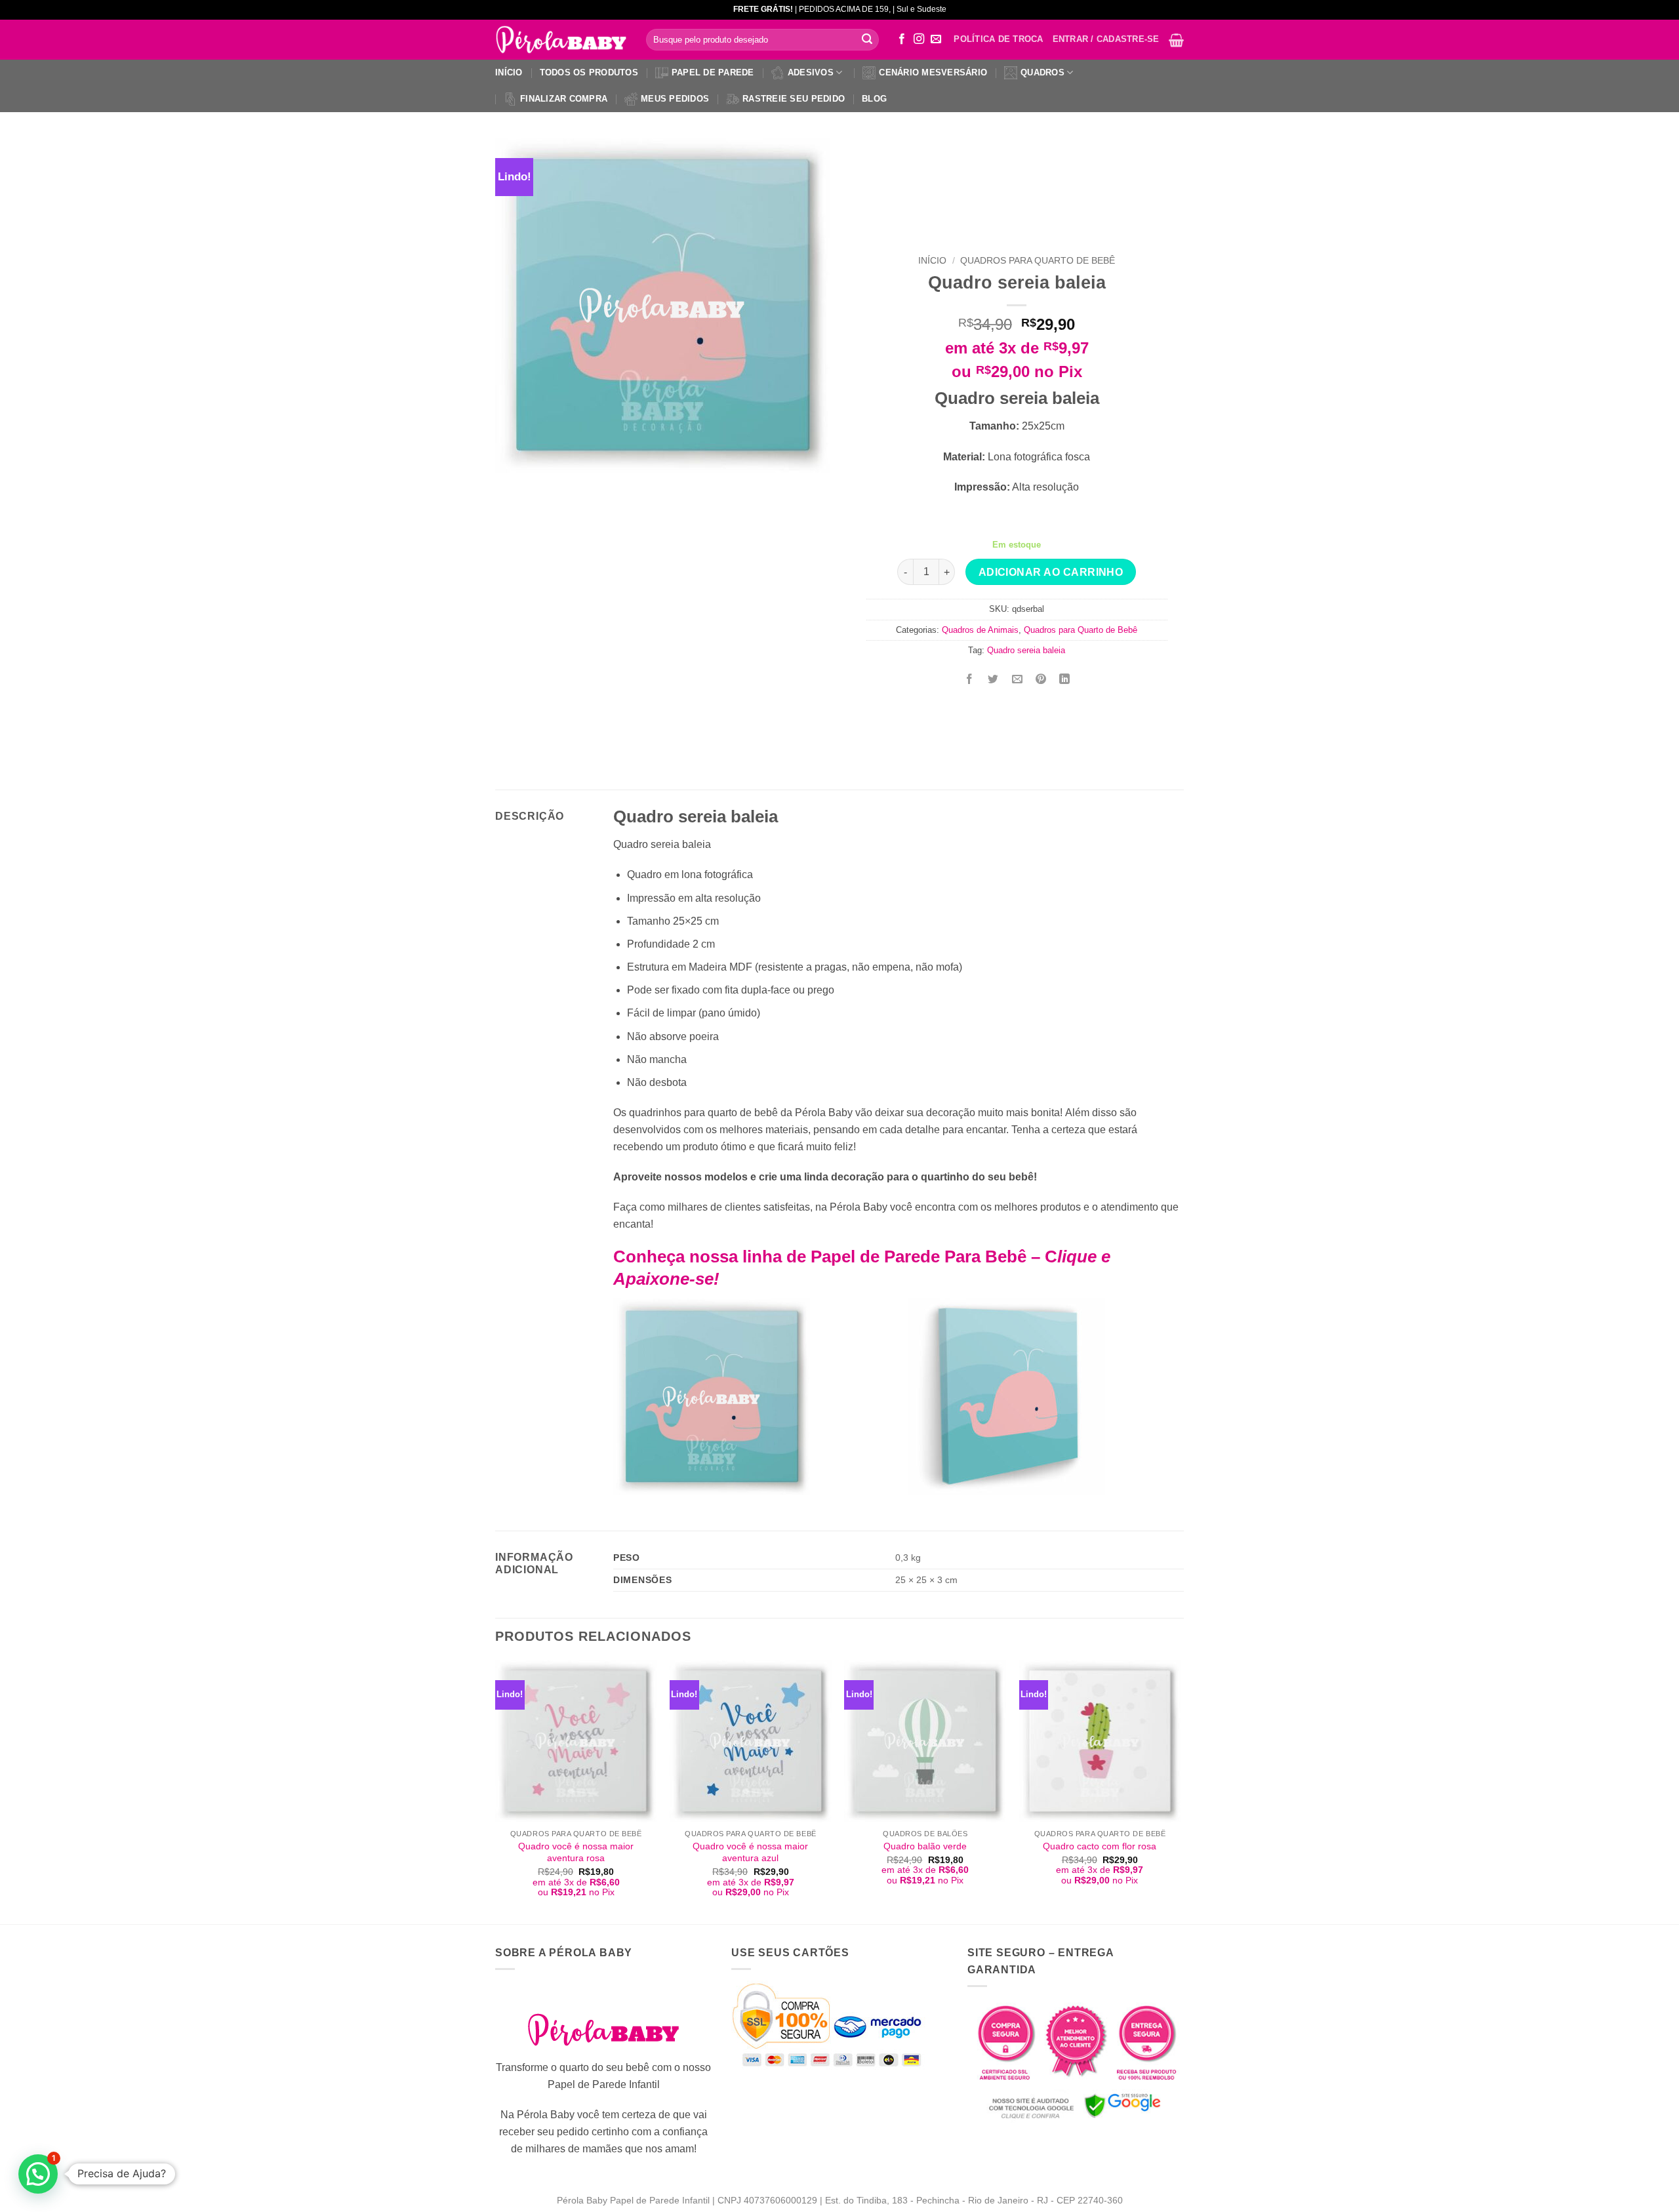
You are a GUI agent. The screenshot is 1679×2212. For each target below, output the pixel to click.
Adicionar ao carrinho (1051, 572)
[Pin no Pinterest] (1041, 680)
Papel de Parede (713, 72)
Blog (874, 99)
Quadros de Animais (980, 630)
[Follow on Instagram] (919, 39)
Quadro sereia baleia (1026, 650)
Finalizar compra (564, 99)
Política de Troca (998, 39)
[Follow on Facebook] (902, 39)
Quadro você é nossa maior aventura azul (750, 1852)
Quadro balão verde (925, 1846)
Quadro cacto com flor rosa (1100, 1846)
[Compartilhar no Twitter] (993, 680)
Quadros (1042, 72)
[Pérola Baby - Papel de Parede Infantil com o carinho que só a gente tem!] (561, 40)
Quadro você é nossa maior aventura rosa (576, 1852)
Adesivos (811, 72)
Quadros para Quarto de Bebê (1038, 261)
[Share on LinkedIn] (1065, 680)
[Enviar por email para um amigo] (1017, 680)
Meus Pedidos (675, 99)
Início (509, 72)
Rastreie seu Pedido (794, 99)
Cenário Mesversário (933, 72)
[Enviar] (867, 40)
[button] (1176, 40)
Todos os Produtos (589, 72)
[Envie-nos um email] (936, 39)
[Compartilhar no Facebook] (970, 680)
